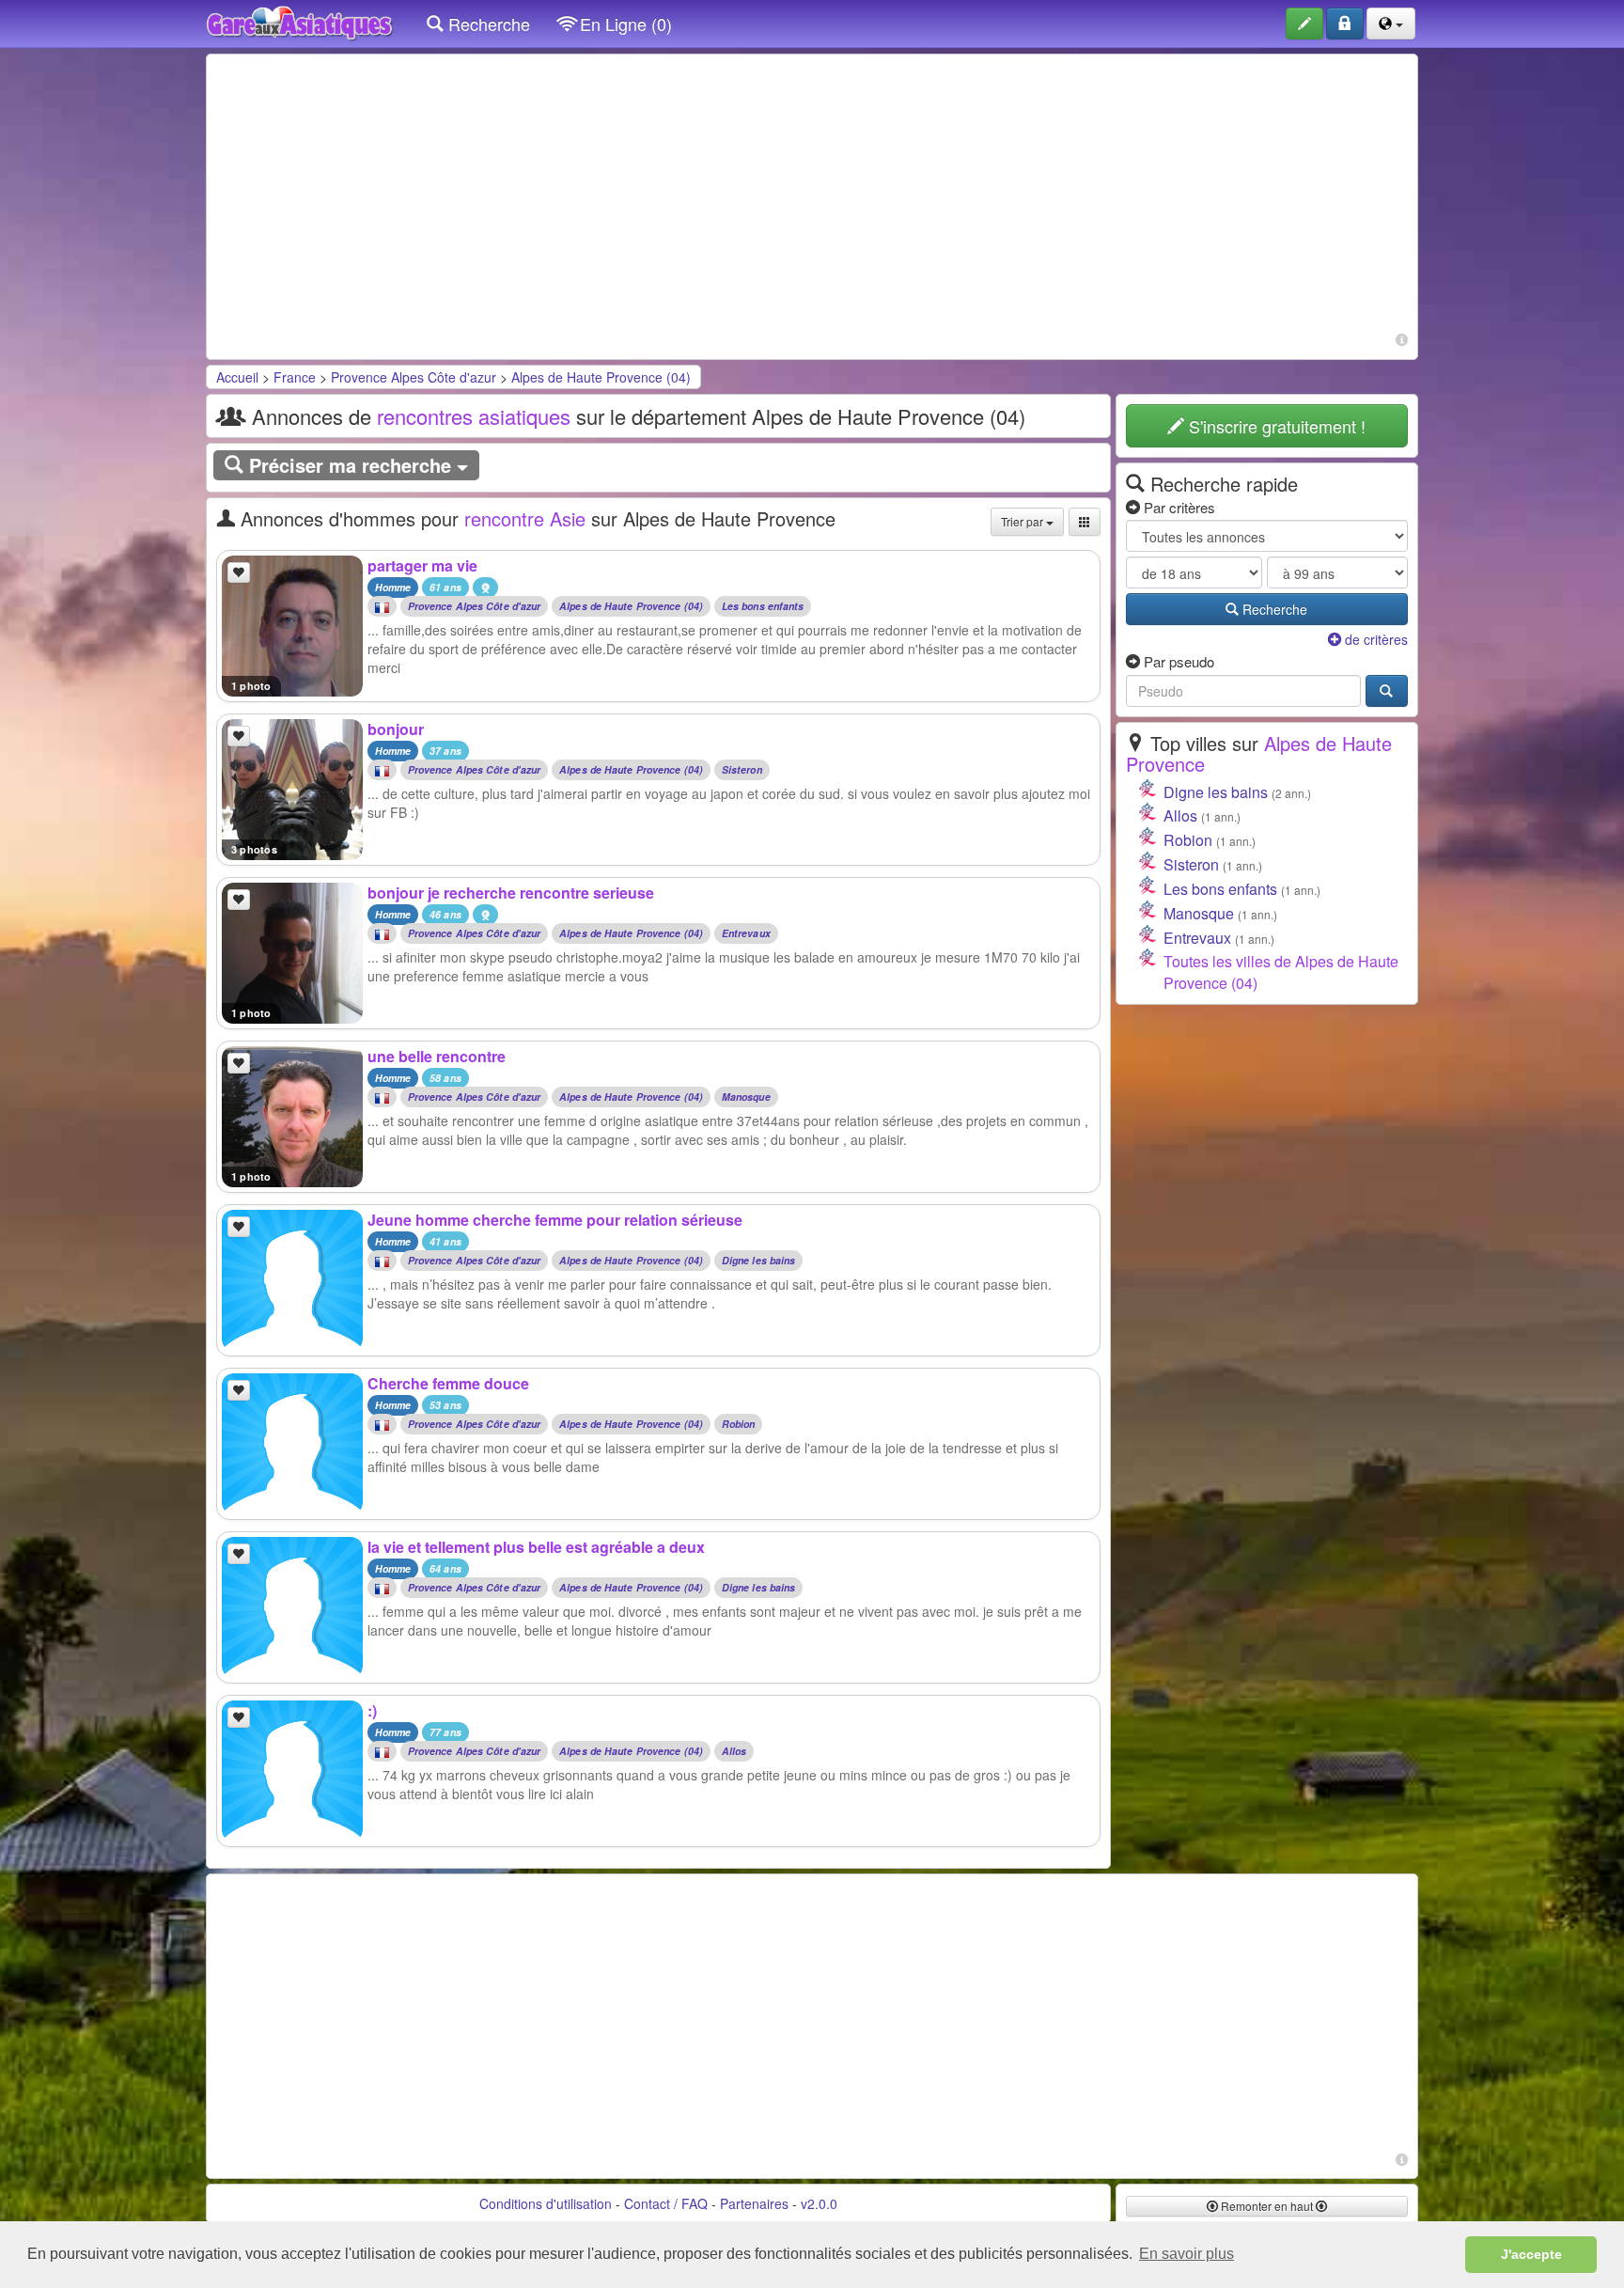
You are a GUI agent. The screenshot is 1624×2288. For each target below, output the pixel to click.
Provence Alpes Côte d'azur (414, 377)
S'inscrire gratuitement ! (1275, 426)
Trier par (1023, 521)
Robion (739, 1425)
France (295, 377)
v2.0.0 (819, 2203)
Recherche (487, 24)
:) (372, 1710)
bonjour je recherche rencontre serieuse (511, 893)
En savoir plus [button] (1187, 2254)
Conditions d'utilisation (546, 2203)
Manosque (746, 1097)
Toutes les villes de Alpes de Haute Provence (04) (1281, 972)
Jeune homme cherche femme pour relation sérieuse (555, 1220)
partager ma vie (422, 565)
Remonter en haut (1267, 2206)
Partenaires (754, 2203)
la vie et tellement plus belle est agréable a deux (536, 1547)
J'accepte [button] (1531, 2254)
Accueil (237, 377)
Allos (734, 1752)
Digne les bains (759, 1261)
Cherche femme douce (448, 1383)
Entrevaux (746, 934)
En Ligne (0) (624, 24)
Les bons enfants (763, 607)
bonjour (396, 729)
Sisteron (742, 770)
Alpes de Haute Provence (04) (601, 377)
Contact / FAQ (666, 2203)
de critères (1374, 639)
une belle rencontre (437, 1056)
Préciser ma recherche (350, 465)
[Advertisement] (812, 196)
